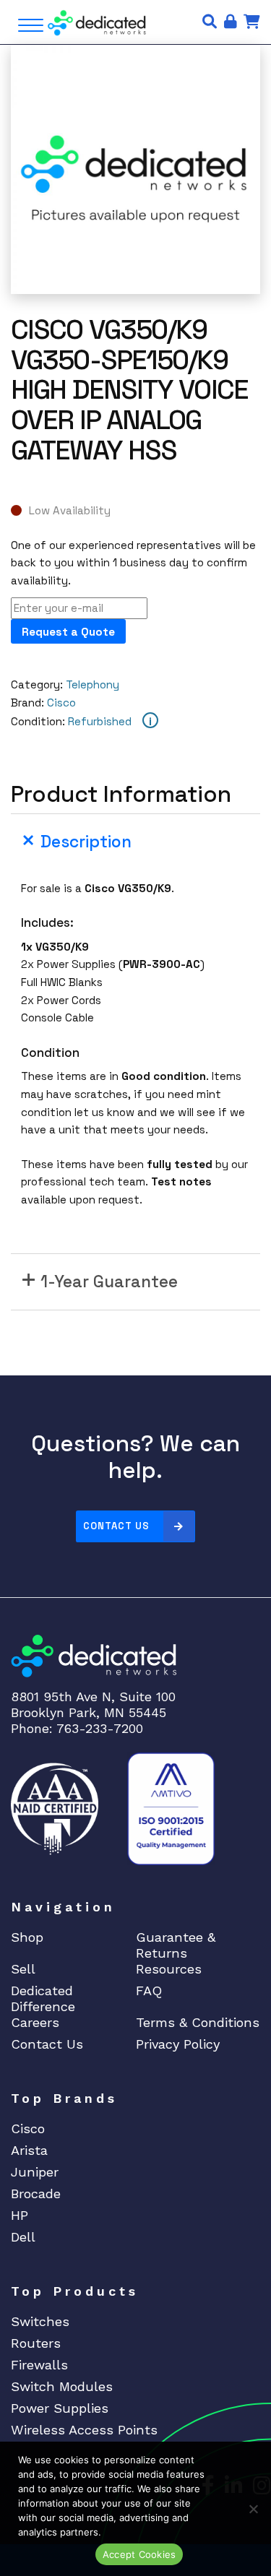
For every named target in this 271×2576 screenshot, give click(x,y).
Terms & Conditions (198, 2022)
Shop (27, 1937)
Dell (23, 2237)
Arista (29, 2150)
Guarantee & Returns (176, 1945)
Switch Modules (62, 2386)
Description (86, 842)
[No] (253, 2509)
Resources (169, 1969)
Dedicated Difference (43, 1998)
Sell (23, 1969)
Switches (40, 2321)
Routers (36, 2343)
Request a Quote (68, 632)
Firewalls (39, 2365)
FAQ (149, 1991)
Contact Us (116, 1526)
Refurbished (100, 721)
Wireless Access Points (84, 2430)
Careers (35, 2022)
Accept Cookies (139, 2554)
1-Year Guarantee (109, 1282)
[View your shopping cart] (252, 22)
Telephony (93, 684)
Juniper (35, 2172)
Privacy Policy (178, 2044)
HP (20, 2215)
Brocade (36, 2194)
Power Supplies (60, 2408)
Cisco (61, 703)
